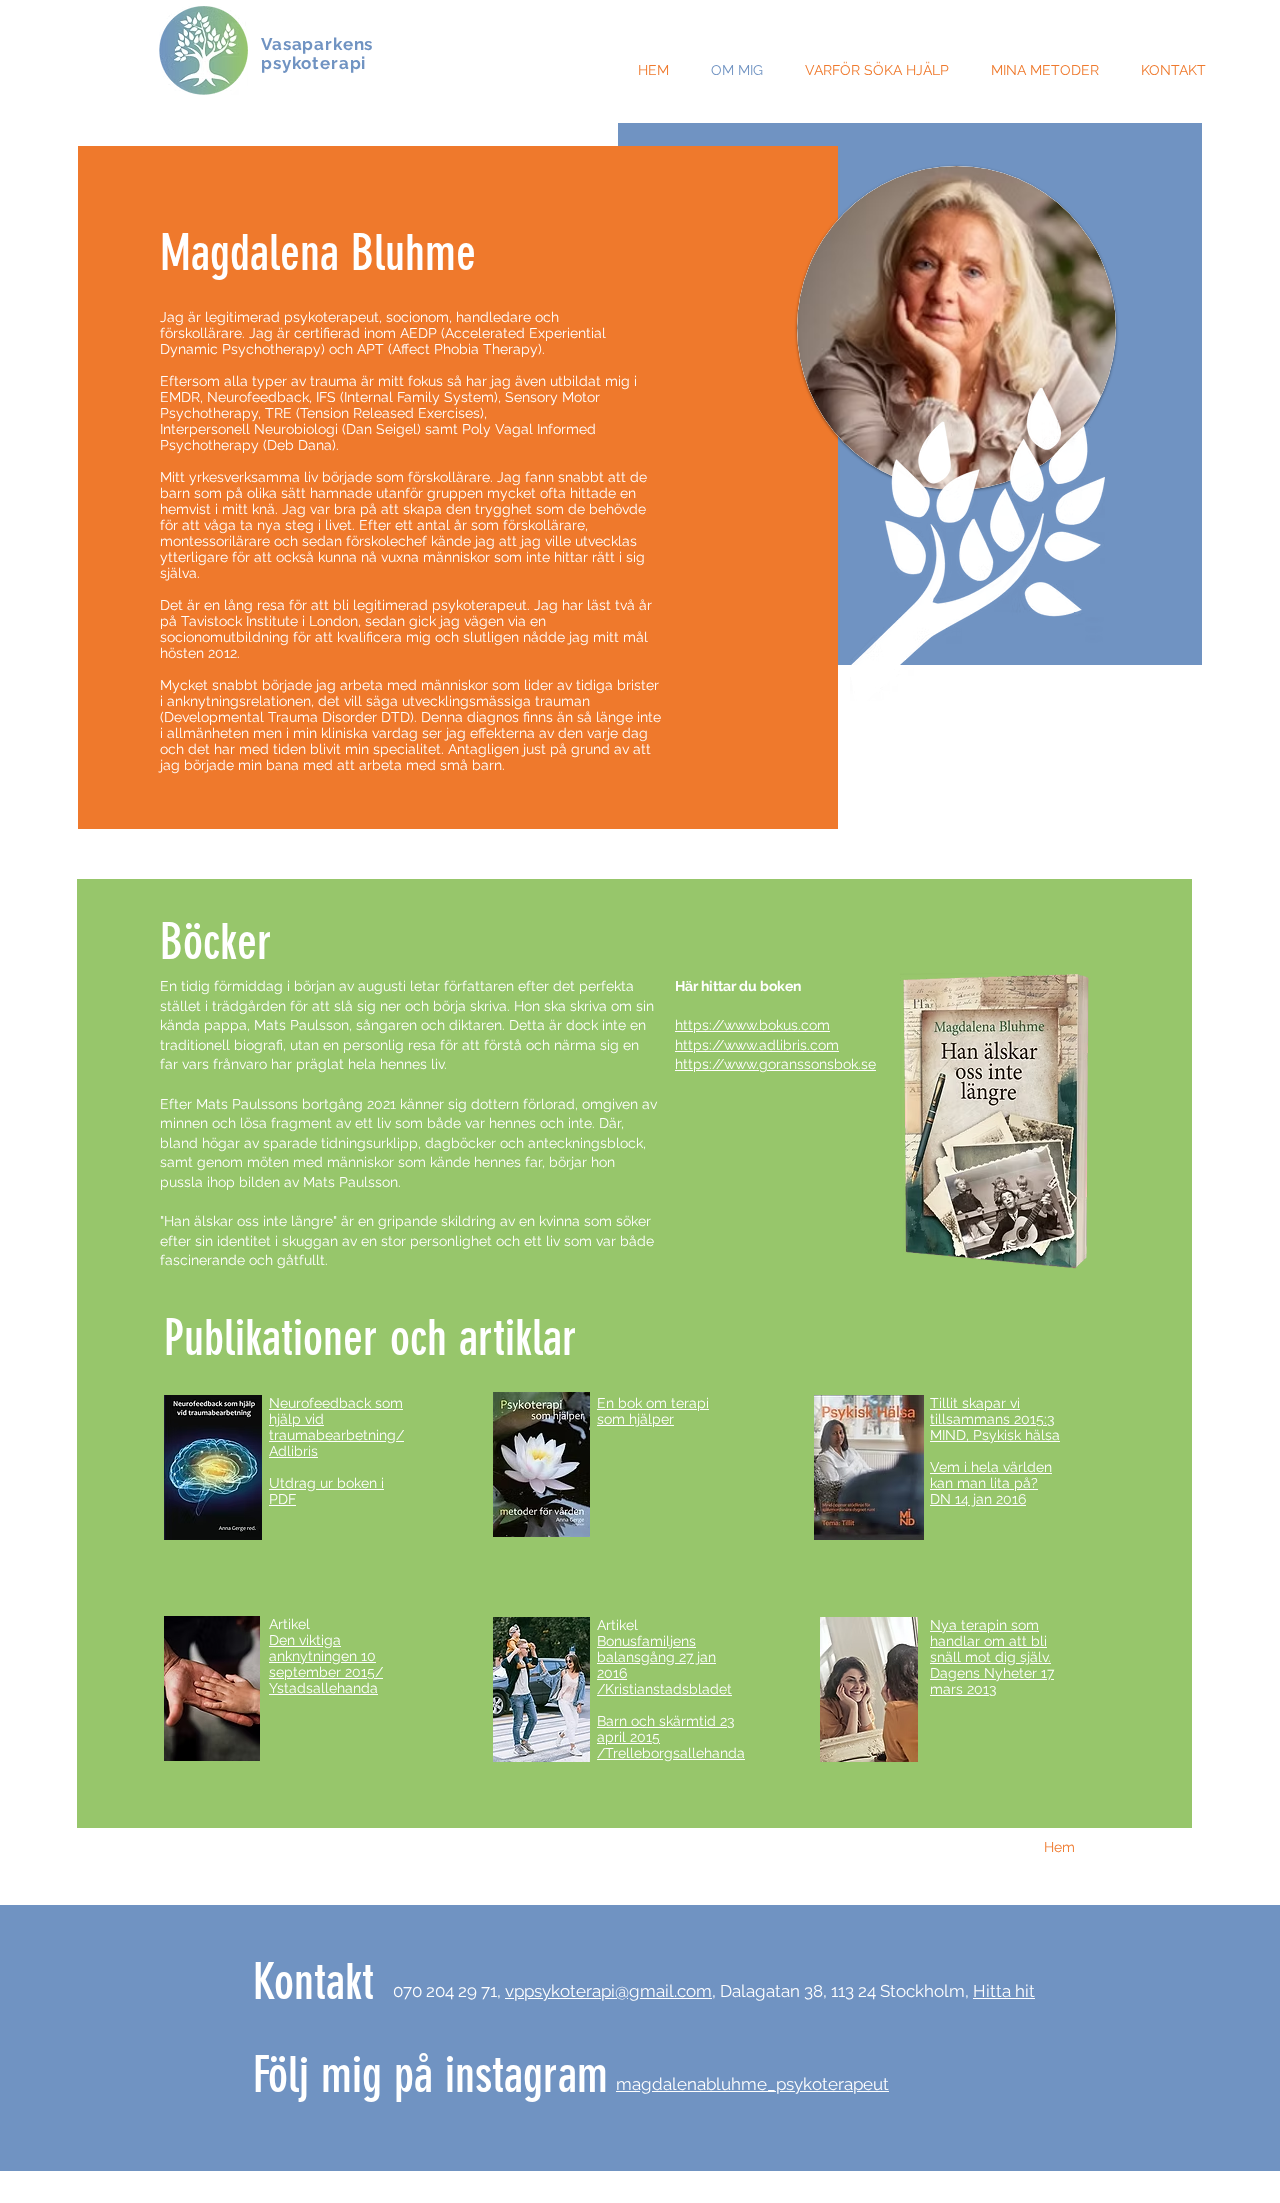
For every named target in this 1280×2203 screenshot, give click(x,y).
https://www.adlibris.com (757, 1045)
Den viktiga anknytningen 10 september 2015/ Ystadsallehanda (326, 1664)
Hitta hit (1004, 1991)
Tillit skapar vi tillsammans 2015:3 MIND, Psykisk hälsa (995, 1419)
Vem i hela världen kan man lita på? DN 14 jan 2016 (991, 1483)
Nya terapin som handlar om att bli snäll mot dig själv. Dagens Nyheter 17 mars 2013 (992, 1657)
